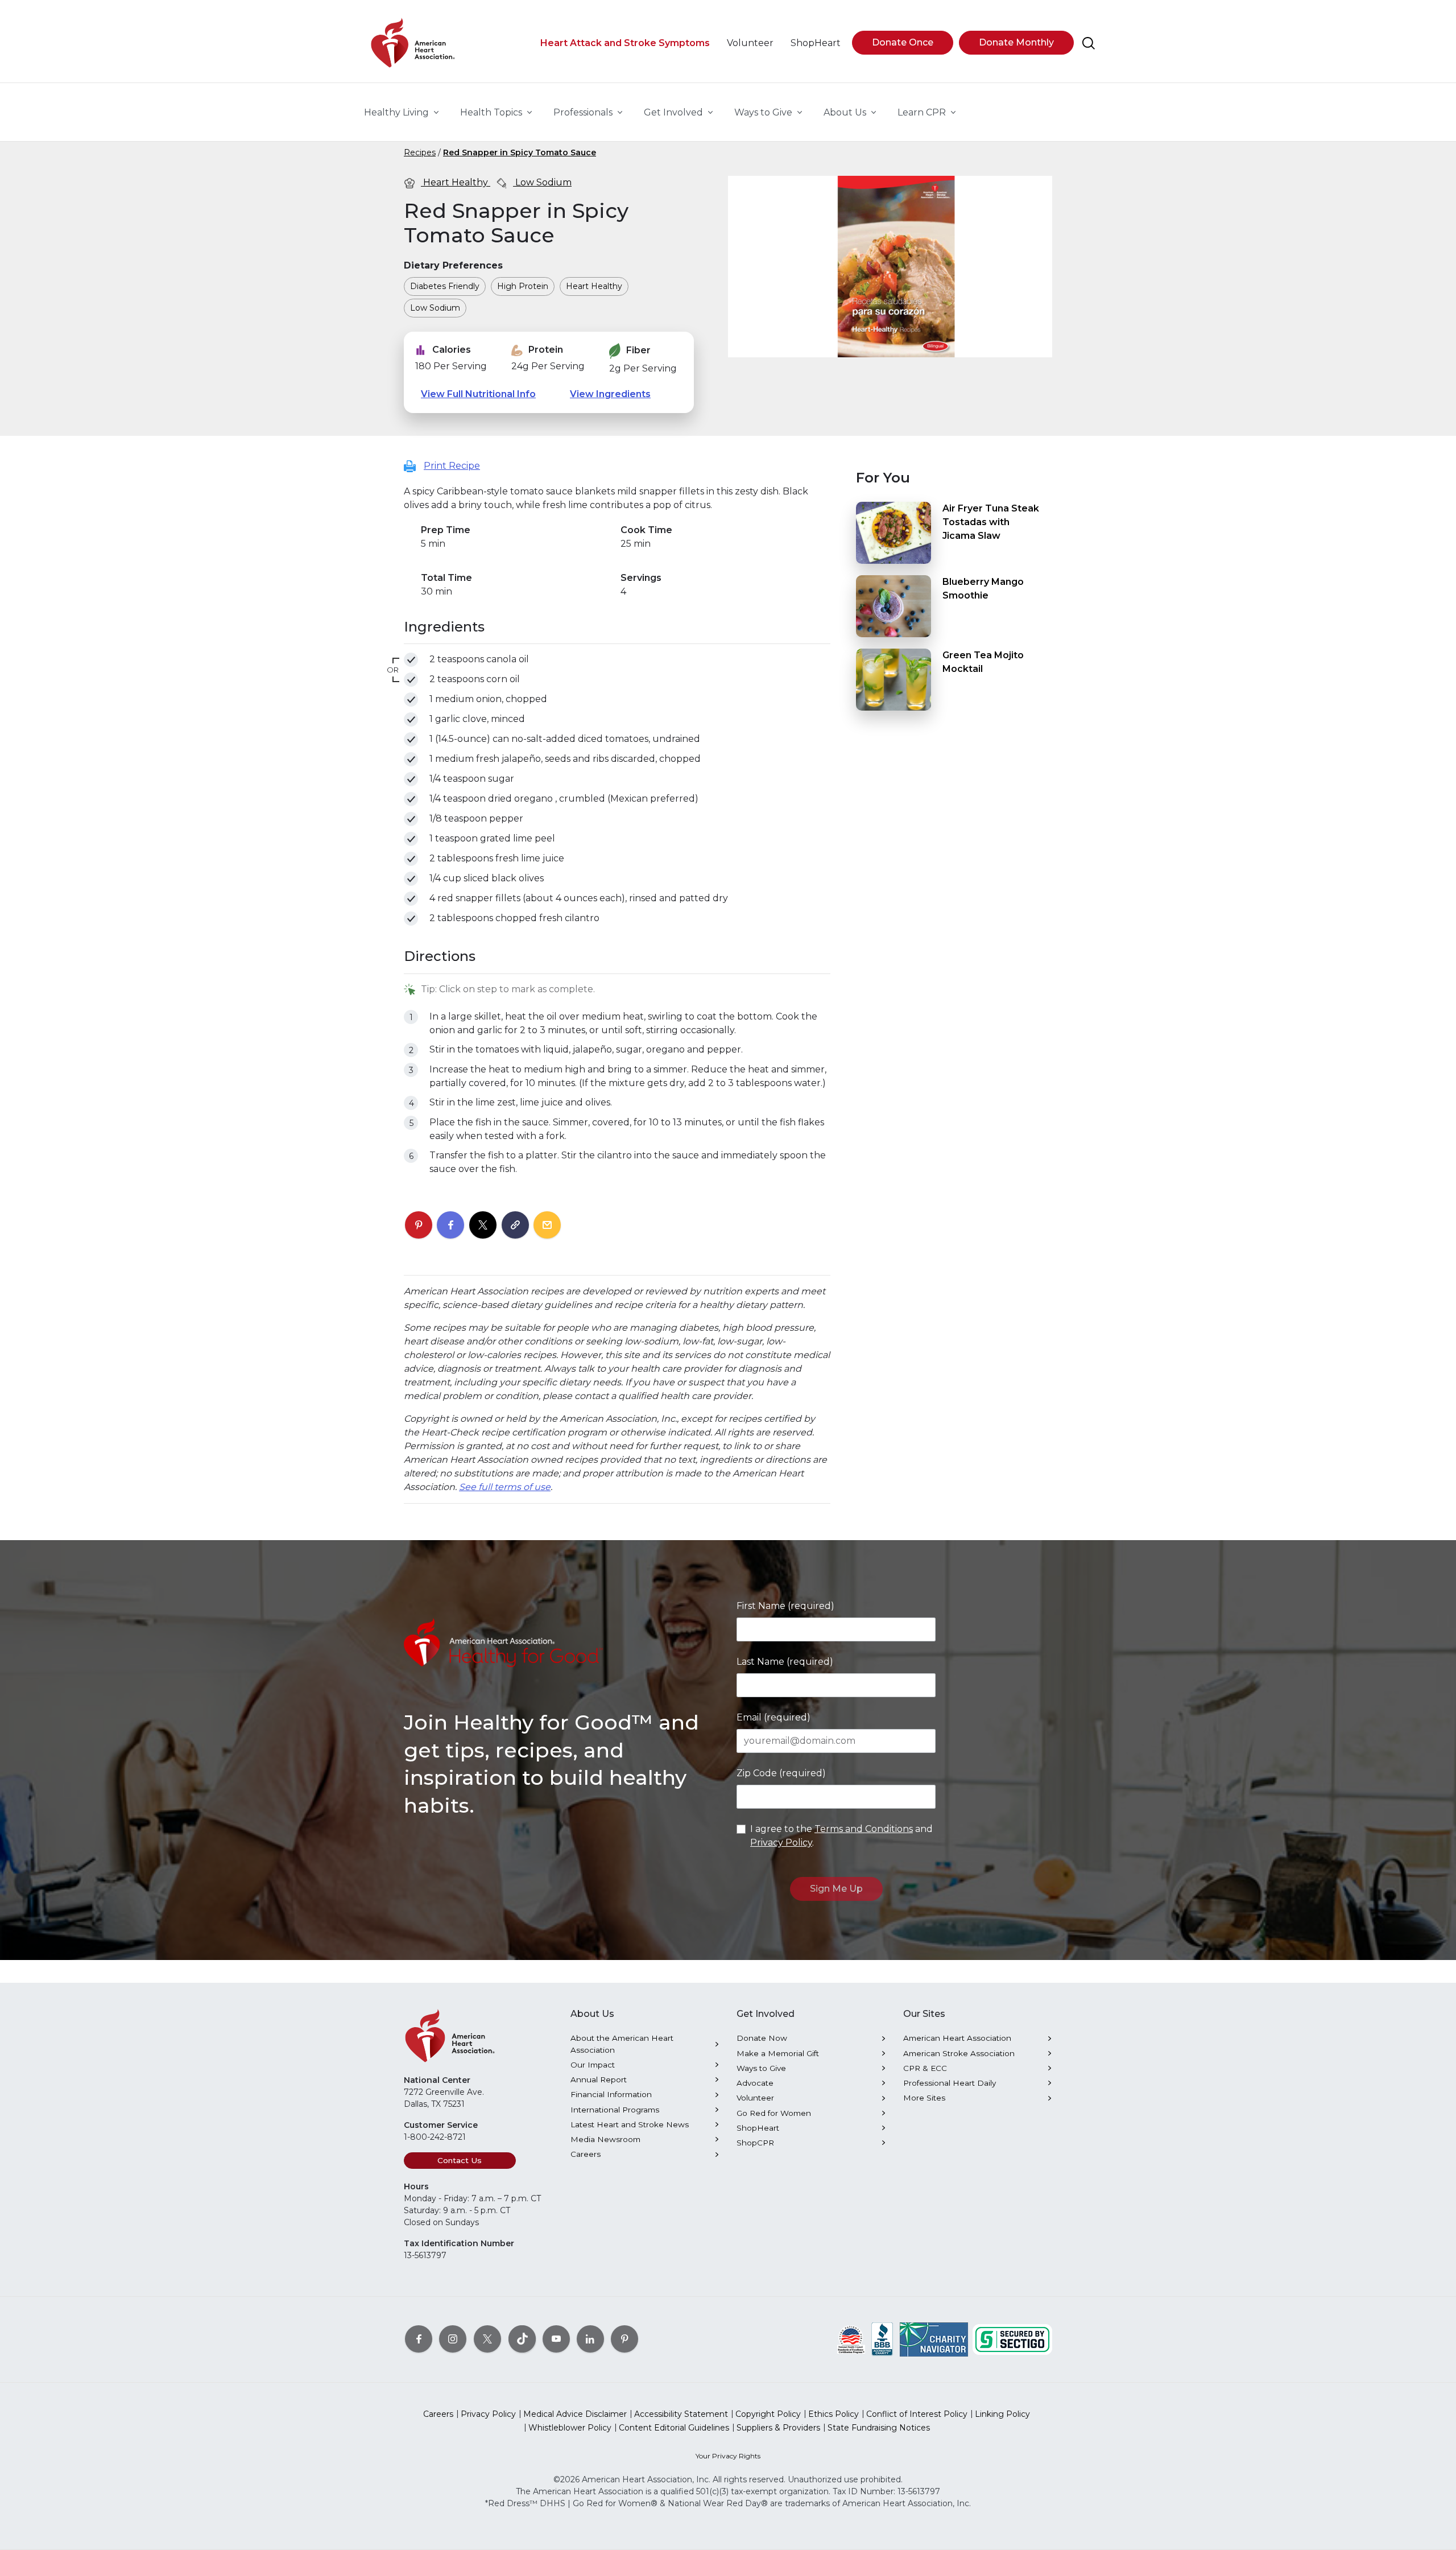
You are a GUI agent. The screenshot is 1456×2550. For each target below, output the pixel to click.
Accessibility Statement (681, 2414)
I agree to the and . (841, 1836)
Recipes (420, 152)
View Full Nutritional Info (478, 394)
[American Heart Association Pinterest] (624, 2338)
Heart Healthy (456, 182)
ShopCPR (755, 2143)
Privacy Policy (781, 1843)
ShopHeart (758, 2128)
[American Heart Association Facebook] (419, 2338)
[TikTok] (522, 2338)
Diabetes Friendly (445, 286)
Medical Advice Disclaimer (575, 2414)
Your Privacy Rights (728, 2456)
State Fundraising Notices (879, 2428)
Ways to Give (761, 2068)
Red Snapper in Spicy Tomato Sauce (520, 152)
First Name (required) (785, 1606)
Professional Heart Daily (950, 2083)
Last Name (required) (785, 1662)
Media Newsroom (605, 2139)
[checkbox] (411, 660)
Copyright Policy (768, 2414)
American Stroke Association (959, 2053)
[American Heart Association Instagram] (453, 2338)
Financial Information (611, 2094)
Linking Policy (1002, 2414)
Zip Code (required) (781, 1773)
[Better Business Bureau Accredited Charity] (882, 2338)
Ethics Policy (834, 2414)
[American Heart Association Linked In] (590, 2338)
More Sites (924, 2098)
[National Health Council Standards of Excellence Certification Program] (851, 2338)
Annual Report (599, 2079)
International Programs (615, 2110)
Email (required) (773, 1717)
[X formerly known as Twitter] (487, 2338)
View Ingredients (610, 394)
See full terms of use (505, 1487)
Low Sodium (542, 182)
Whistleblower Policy (570, 2428)
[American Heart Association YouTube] (556, 2338)
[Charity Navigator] (934, 2338)
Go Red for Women (774, 2113)
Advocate (755, 2083)
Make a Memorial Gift (778, 2053)
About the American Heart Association (622, 2044)
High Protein (523, 286)
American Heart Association (957, 2038)
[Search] (1089, 43)
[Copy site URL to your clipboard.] (515, 1226)
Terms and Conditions (864, 1829)
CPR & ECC (925, 2068)
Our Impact (593, 2065)
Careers (586, 2154)
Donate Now (762, 2038)
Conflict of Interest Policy (917, 2414)
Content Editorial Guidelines (674, 2428)
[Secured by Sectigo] (1012, 2338)
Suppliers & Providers (778, 2428)
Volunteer (755, 2098)
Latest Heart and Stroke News (630, 2124)
